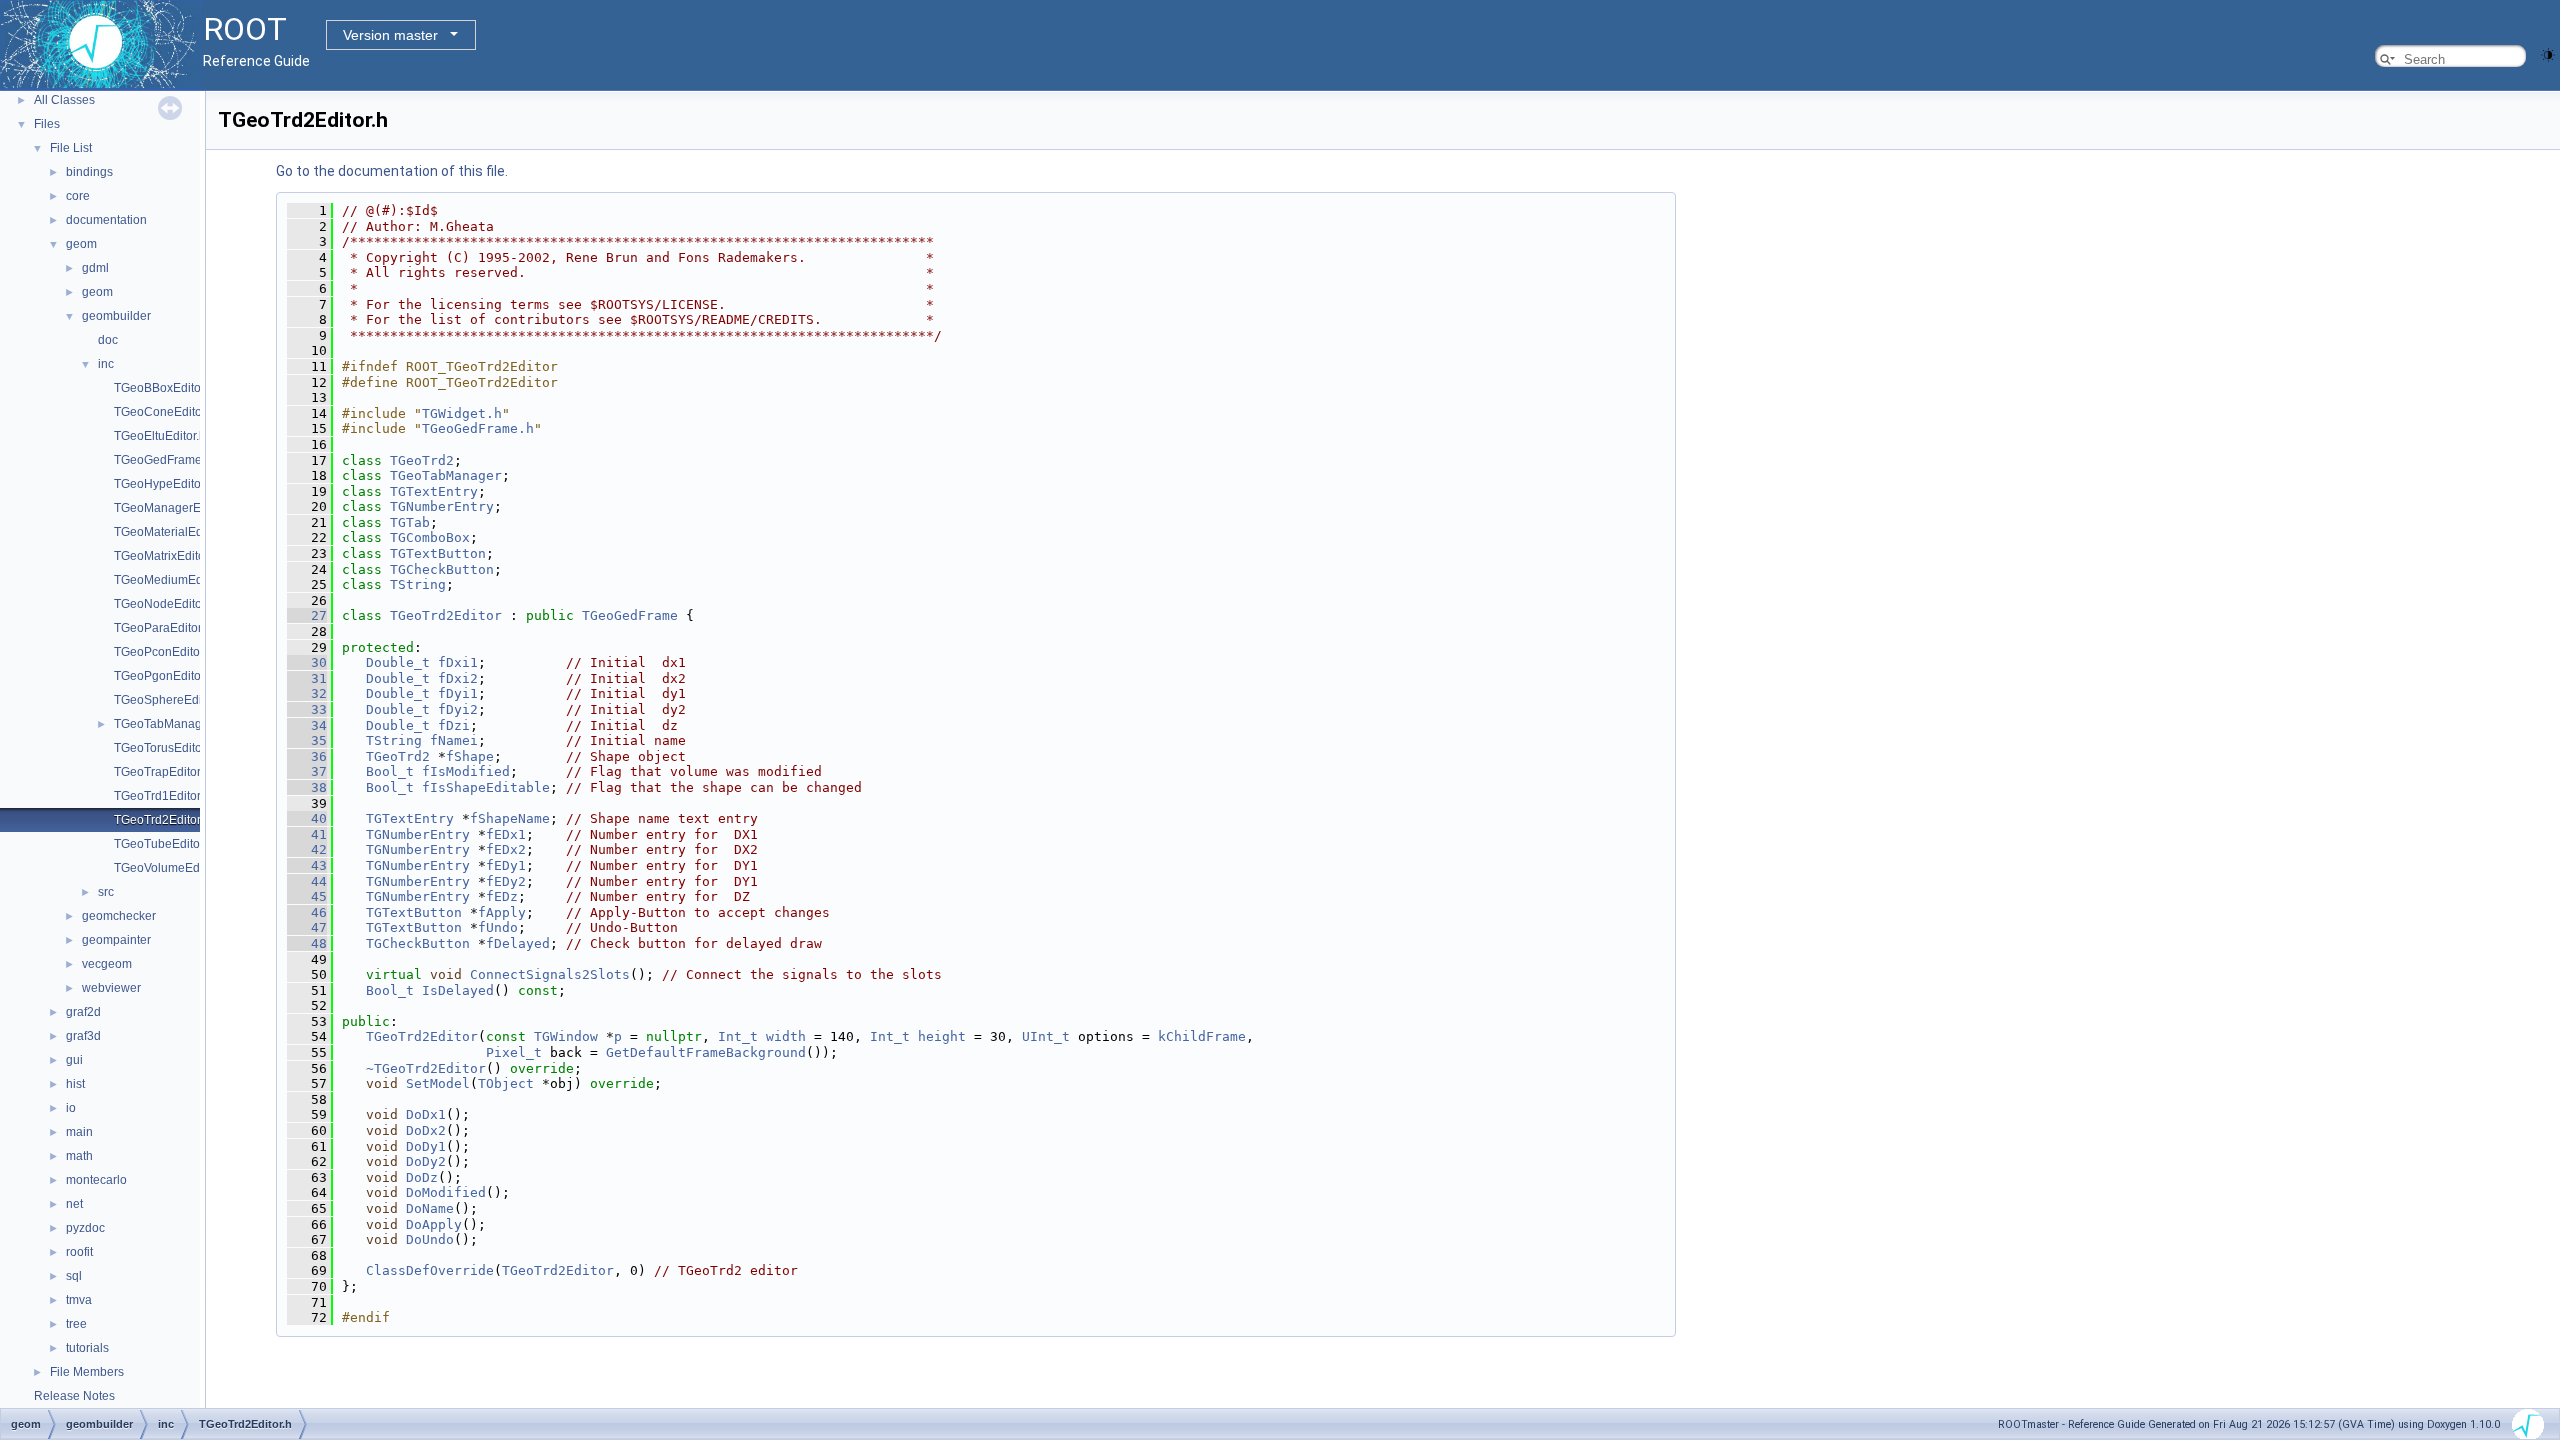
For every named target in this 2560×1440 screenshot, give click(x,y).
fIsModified (466, 771)
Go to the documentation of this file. (392, 171)
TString (418, 584)
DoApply (434, 1224)
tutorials (87, 1348)
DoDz (422, 1177)
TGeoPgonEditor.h (164, 676)
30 (307, 662)
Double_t (398, 662)
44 (307, 881)
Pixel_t (514, 1052)
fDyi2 (458, 709)
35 (307, 740)
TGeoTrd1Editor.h (162, 796)
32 (307, 693)
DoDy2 (426, 1161)
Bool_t (390, 771)
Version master (390, 35)
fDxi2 (458, 678)
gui (74, 1060)
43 (307, 865)
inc (106, 364)
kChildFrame (1202, 1036)
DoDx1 (426, 1114)
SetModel (438, 1083)
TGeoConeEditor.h (164, 412)
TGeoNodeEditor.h (164, 604)
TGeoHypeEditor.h (164, 484)
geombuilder (116, 316)
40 (307, 818)
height (942, 1036)
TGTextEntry (434, 491)
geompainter (116, 940)
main (79, 1132)
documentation (106, 220)
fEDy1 (506, 865)
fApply (502, 912)
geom (81, 244)
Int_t (738, 1036)
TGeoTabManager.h (168, 724)
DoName (430, 1208)
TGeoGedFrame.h (163, 460)
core (78, 196)
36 (307, 756)
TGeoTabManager (446, 475)
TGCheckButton (442, 569)
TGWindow (566, 1036)
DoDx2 (426, 1130)
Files (47, 124)
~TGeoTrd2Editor (426, 1068)
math (79, 1156)
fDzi (454, 725)
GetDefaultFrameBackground (706, 1052)
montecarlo (96, 1180)
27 (307, 615)
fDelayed (518, 943)
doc (108, 340)
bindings (89, 172)
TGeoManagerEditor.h (174, 508)
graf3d (83, 1036)
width (786, 1036)
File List (71, 148)
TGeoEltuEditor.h (160, 436)
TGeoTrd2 (422, 460)
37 (307, 771)
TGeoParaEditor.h (162, 628)
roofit (79, 1252)
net (74, 1204)
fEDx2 (506, 849)
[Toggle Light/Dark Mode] (2548, 53)
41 (307, 834)
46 (307, 912)
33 (307, 709)
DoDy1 (426, 1146)
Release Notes (74, 1396)
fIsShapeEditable (486, 787)
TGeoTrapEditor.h (162, 772)
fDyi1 (458, 693)
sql (74, 1276)
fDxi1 (458, 662)
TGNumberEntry (442, 506)
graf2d (83, 1012)
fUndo (498, 927)
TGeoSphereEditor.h (169, 700)
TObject (506, 1083)
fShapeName (510, 818)
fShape (470, 756)
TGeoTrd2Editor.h (162, 820)
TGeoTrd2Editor (446, 615)
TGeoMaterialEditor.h (171, 532)
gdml (95, 268)
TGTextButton (438, 553)
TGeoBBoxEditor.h (164, 388)
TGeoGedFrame (630, 615)
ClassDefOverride (430, 1270)
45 (307, 896)
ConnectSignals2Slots (550, 974)
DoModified (446, 1192)
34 (307, 725)
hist (75, 1084)
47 (307, 927)
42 (307, 849)
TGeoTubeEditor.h (163, 844)
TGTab (410, 522)
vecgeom (107, 964)
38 (307, 787)
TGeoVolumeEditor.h (170, 868)
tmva (79, 1300)
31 (307, 678)
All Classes (64, 100)
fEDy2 (506, 881)
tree (76, 1324)
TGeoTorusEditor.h (164, 748)
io (71, 1108)
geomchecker (119, 916)
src (106, 892)
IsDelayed (458, 990)
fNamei (454, 740)
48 (307, 943)
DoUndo (430, 1239)
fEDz (502, 896)
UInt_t (1046, 1036)
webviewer (111, 988)
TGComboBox (430, 537)
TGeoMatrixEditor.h (166, 556)
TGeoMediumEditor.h (171, 580)
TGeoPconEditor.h (163, 652)
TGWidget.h (462, 413)
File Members (87, 1372)
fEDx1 (506, 834)
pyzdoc (85, 1228)
